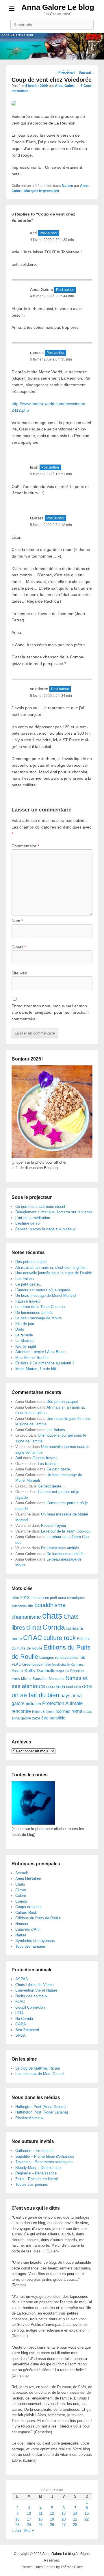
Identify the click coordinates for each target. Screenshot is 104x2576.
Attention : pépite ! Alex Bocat (40, 1352)
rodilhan (63, 1711)
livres (16, 1679)
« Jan (16, 2531)
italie (47, 1665)
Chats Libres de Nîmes (35, 1985)
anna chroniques (71, 1598)
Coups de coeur (28, 1907)
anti (33, 233)
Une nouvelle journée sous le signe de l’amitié (54, 1273)
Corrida (54, 1627)
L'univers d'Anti (28, 1929)
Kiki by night (26, 1346)
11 (41, 2513)
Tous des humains (31, 1946)
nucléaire (74, 1687)
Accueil (22, 1873)
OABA (21, 2024)
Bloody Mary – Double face (38, 2168)
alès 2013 (21, 1598)
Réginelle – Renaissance (36, 2173)
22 (87, 2519)
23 (17, 2525)
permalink (51, 191)
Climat (21, 1890)
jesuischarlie (61, 1665)
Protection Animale (62, 1703)
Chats (20, 1884)
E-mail (19, 947)
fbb (82, 1657)
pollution (33, 1704)
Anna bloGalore (28, 1879)
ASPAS (22, 1979)
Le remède (24, 1335)
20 (64, 2519)
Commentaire (25, 846)
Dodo (20, 1329)
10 (29, 2513)
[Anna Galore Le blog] (52, 46)
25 (40, 2525)
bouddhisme (50, 1605)
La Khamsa (25, 1341)
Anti (19, 1458)
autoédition (19, 1606)
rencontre (21, 1711)
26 (52, 2525)
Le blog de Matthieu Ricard (38, 2068)
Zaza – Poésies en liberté (37, 2179)
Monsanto (57, 1679)
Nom (17, 921)
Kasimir (17, 1671)
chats (52, 1616)
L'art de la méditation (33, 1218)
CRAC (33, 1638)
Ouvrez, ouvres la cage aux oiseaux (45, 1229)
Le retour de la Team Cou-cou (40, 1307)
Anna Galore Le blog (58, 7)
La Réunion (75, 1671)
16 (17, 2519)
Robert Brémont (43, 1712)
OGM (87, 1687)
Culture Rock (26, 1913)
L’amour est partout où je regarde (43, 1290)
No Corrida (24, 2019)
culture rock (60, 1638)
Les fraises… (26, 1279)
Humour (22, 1924)
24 (29, 2525)
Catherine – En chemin (34, 2151)
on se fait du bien (35, 1695)
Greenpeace (32, 1664)
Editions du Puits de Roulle (38, 1918)
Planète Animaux (29, 2118)
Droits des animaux (31, 1996)
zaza (36, 1718)
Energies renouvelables (59, 1657)
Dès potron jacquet (31, 1262)
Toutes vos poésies (32, 2184)
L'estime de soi (28, 1223)
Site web (19, 973)
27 (64, 2525)
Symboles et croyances (35, 1941)
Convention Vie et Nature (36, 1990)
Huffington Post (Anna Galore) (40, 2107)
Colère (21, 1896)
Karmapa (77, 1665)
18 (40, 2519)
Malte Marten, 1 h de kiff (36, 1369)
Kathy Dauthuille (40, 1670)
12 (52, 2513)
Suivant (87, 73)
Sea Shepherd (27, 2030)
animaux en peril (44, 1598)
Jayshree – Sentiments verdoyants (44, 2162)
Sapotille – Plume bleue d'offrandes (45, 2156)
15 (87, 2513)
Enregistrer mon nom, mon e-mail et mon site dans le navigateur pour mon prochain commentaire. (50, 1012)
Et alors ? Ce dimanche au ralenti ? (45, 1363)
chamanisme (26, 1617)
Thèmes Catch (72, 2567)
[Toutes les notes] (33, 1823)
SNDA (21, 2035)
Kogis (60, 1671)
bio (30, 1606)
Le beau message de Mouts (39, 1318)
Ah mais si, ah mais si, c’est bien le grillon (51, 1267)
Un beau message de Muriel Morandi (46, 1296)
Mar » (29, 2531)
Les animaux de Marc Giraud (39, 2074)
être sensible (53, 1718)
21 (75, 2519)
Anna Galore (65, 86)
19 (52, 2519)
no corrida (56, 1686)
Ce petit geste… (29, 1284)
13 (64, 2513)
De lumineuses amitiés (34, 1313)
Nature (67, 186)
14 (75, 2513)
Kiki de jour (25, 1324)
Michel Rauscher (34, 1679)
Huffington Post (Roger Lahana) (42, 2112)
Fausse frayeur (28, 1301)
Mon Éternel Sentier (32, 1358)
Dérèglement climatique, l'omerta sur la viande (54, 1212)
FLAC (16, 1664)
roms (77, 1711)
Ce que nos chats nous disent (40, 1207)
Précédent (65, 73)
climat (34, 1628)
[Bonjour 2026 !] (52, 1157)
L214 (19, 2013)
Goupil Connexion (30, 2007)
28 (75, 2525)
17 (29, 2519)
